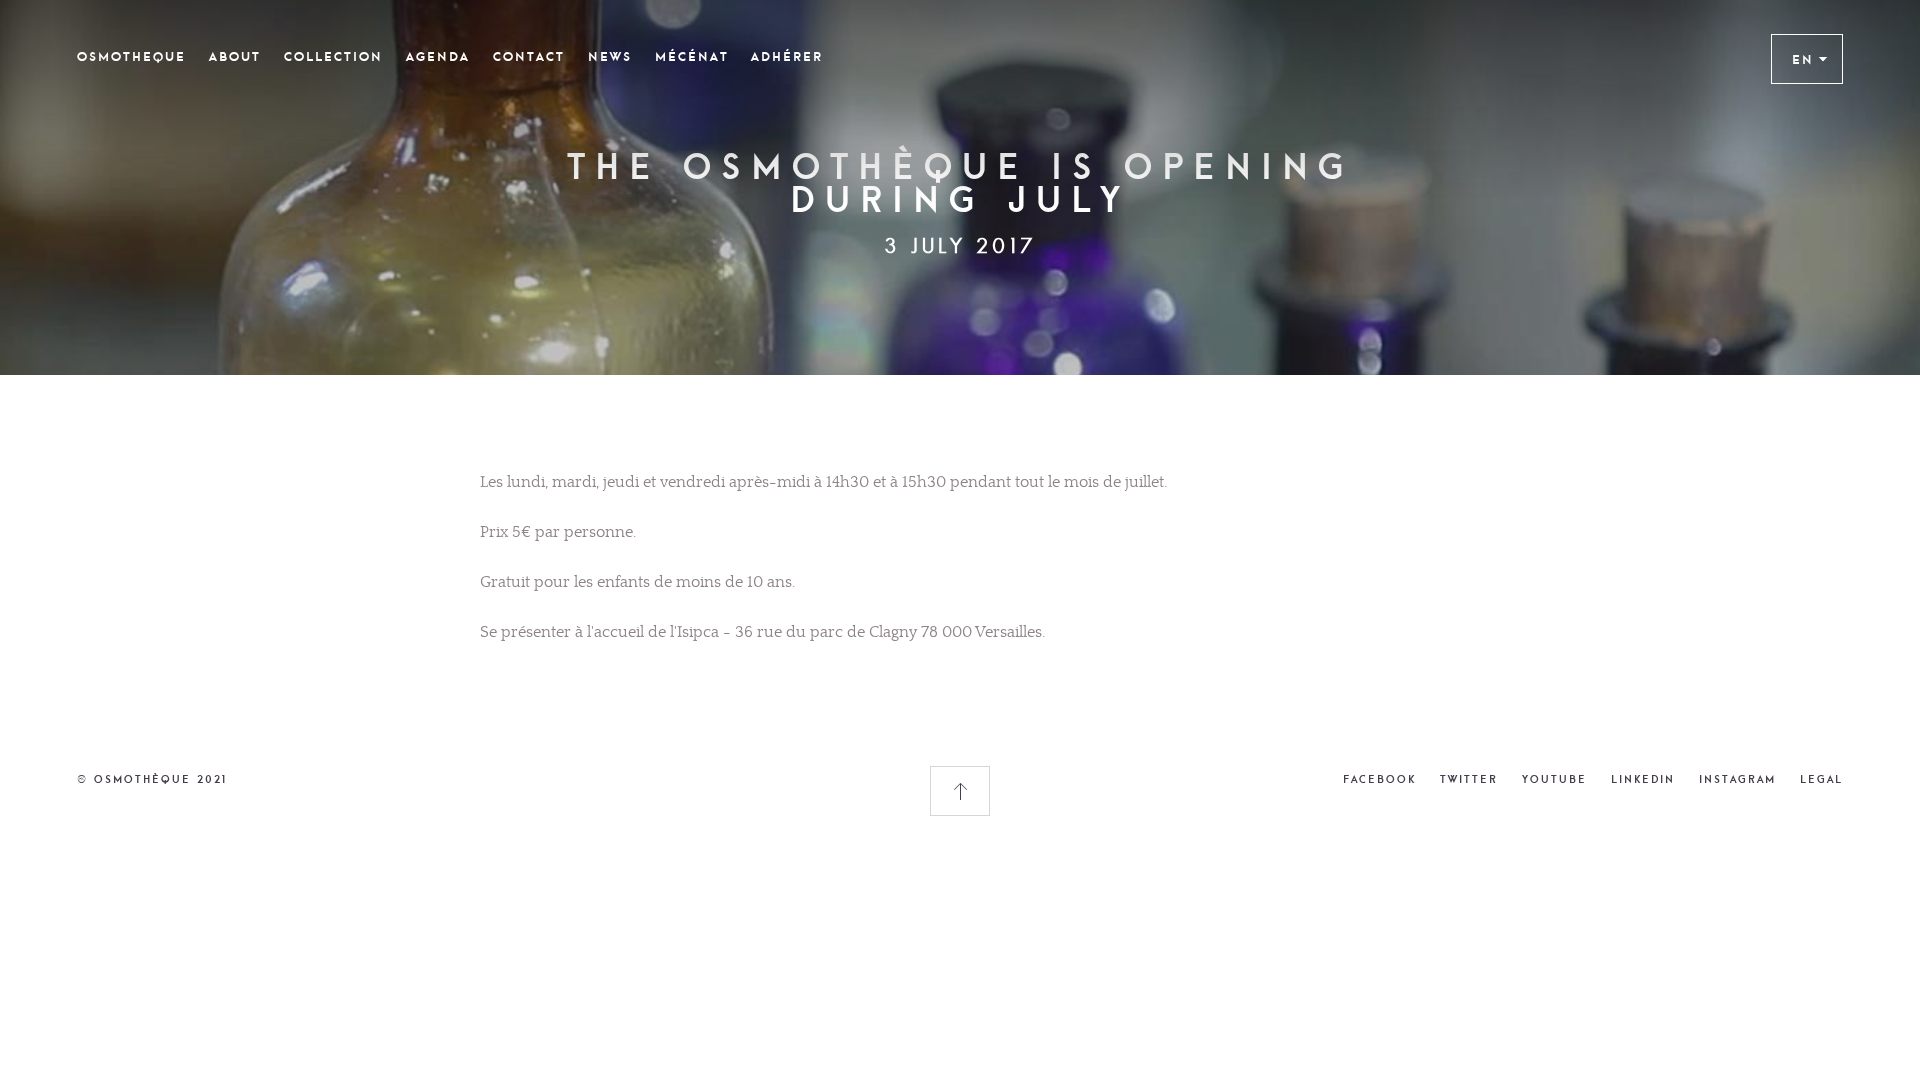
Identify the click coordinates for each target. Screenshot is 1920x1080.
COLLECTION (333, 57)
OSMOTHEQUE (131, 57)
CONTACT (529, 57)
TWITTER (1469, 779)
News (610, 57)
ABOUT (235, 57)
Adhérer (787, 57)
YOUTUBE (1554, 779)
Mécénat (692, 57)
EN (1803, 59)
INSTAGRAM (1737, 779)
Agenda (438, 57)
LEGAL (1821, 779)
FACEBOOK (1379, 779)
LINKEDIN (1643, 779)
